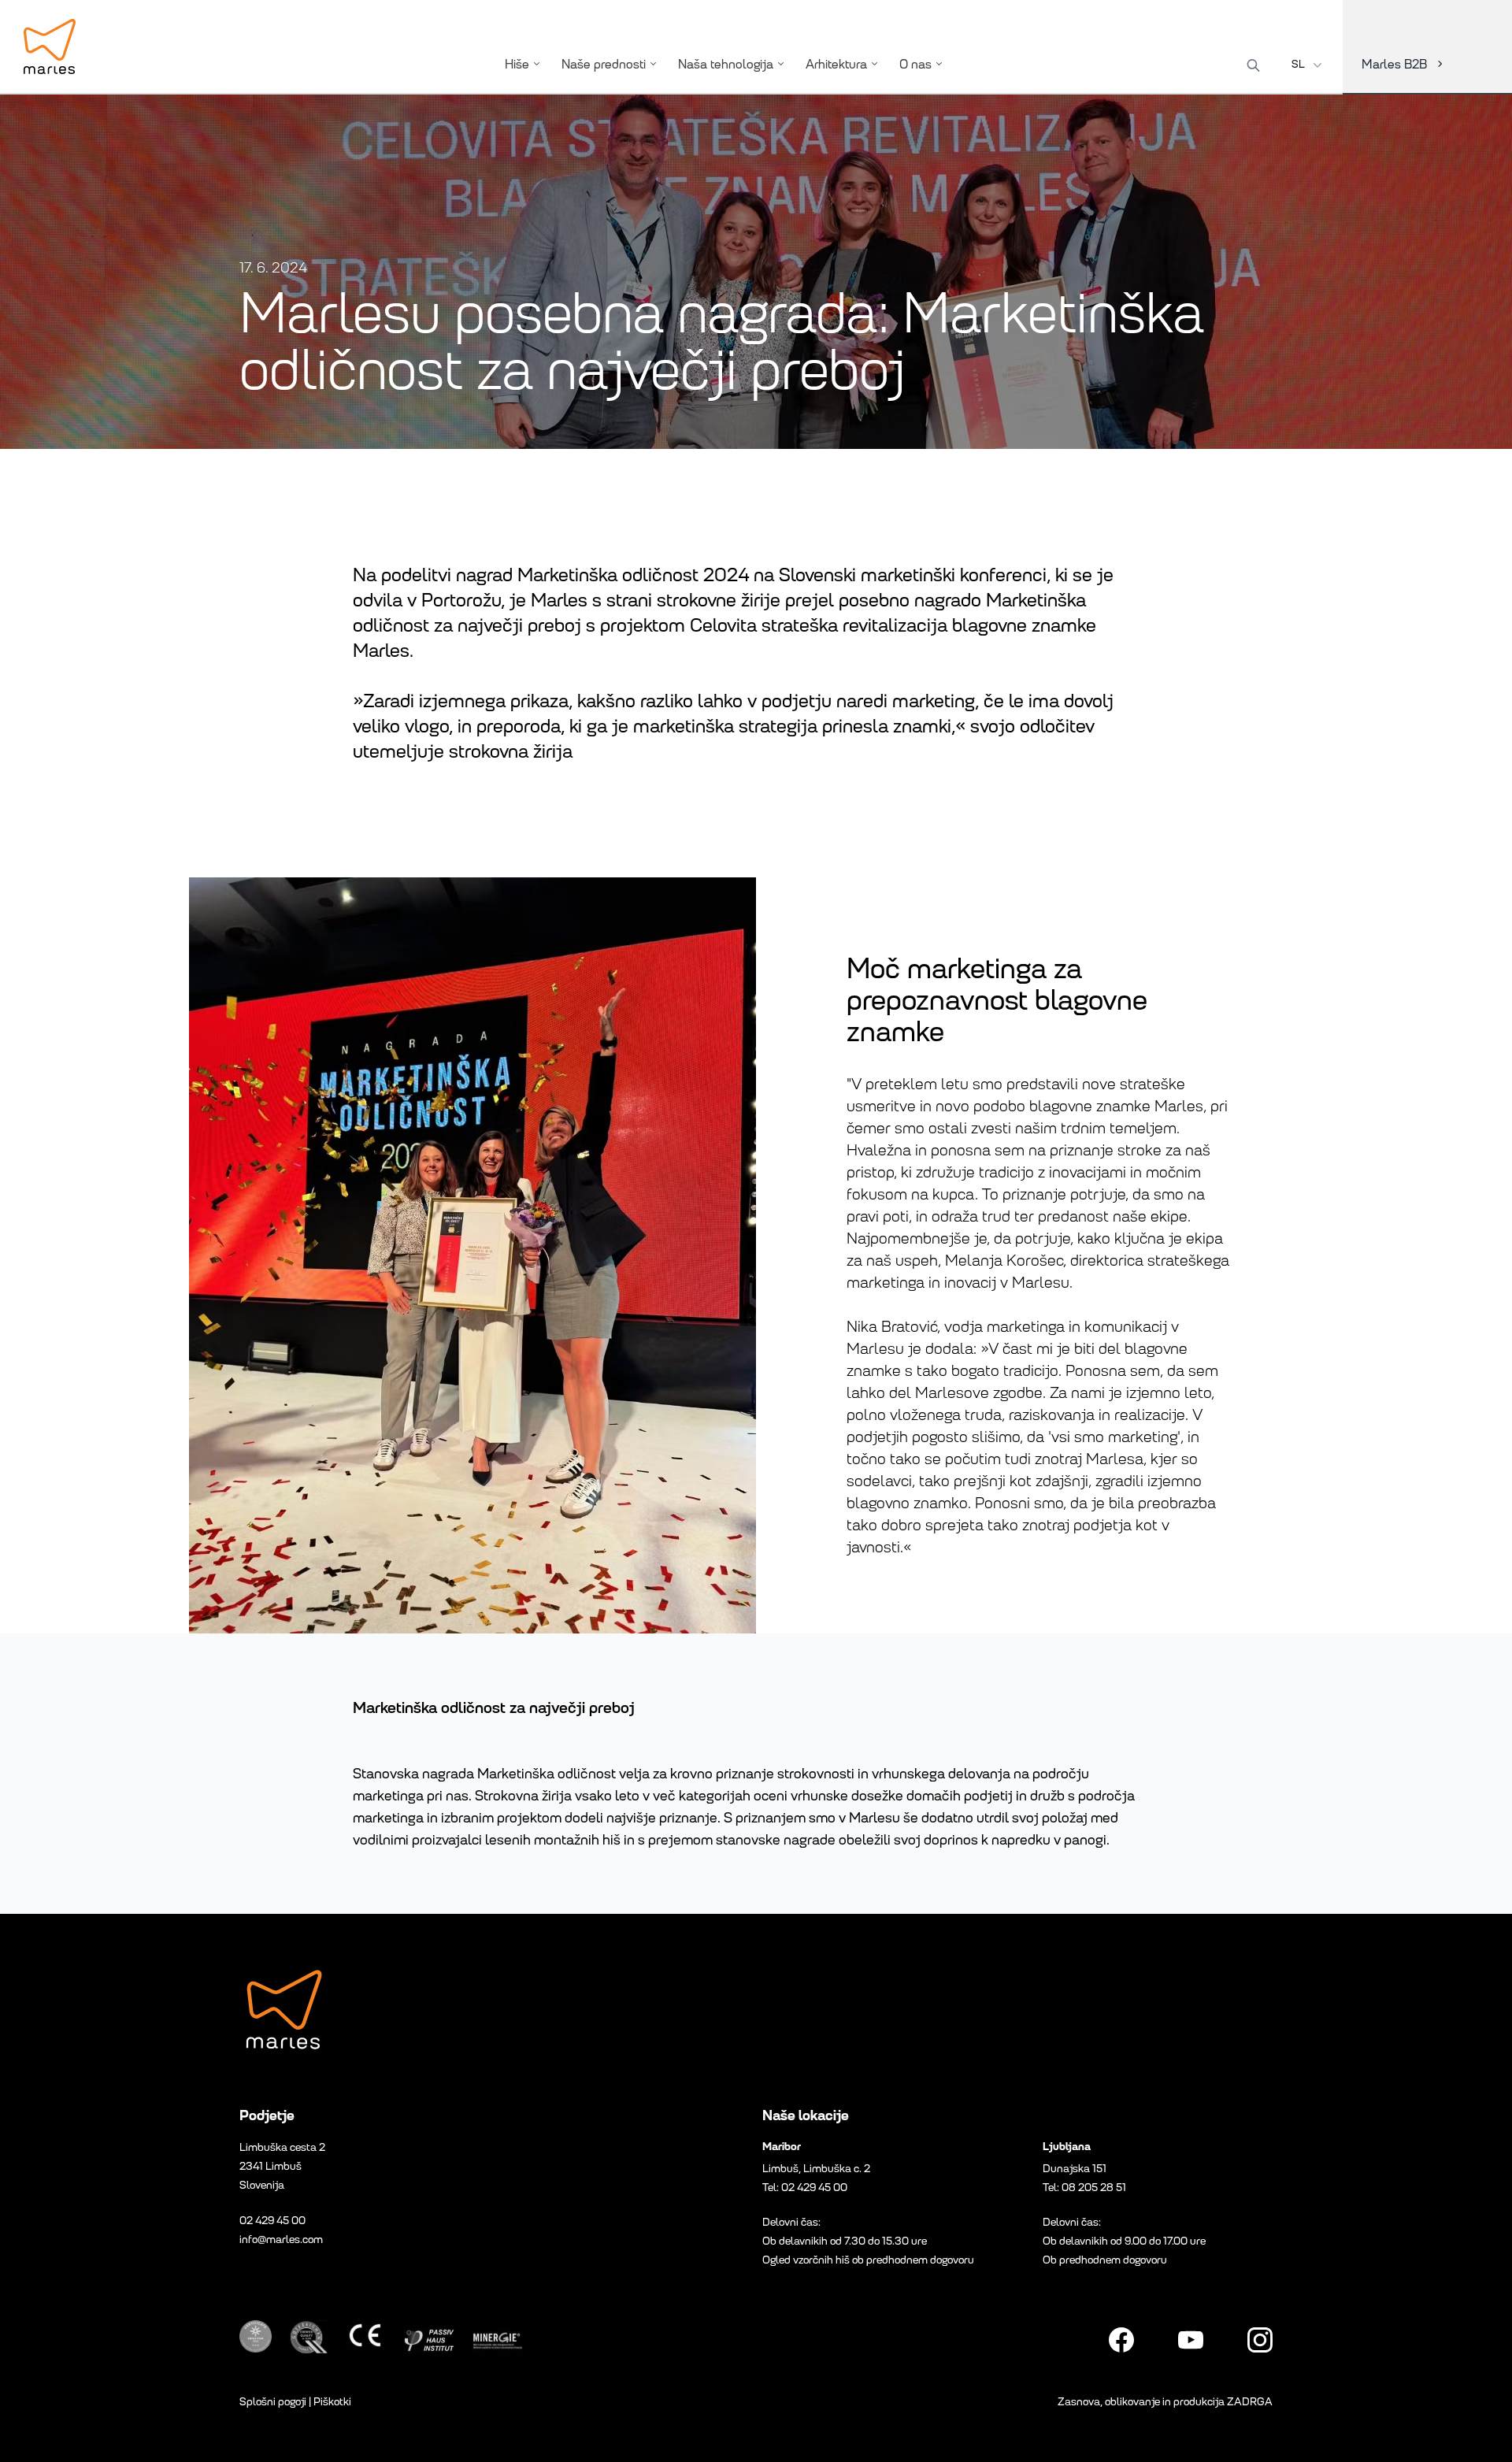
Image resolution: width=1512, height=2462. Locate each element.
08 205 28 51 (1094, 2188)
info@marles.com (281, 2240)
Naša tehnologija (726, 64)
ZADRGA (1250, 2402)
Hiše (517, 64)
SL (1298, 64)
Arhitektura (836, 64)
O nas (915, 64)
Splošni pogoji (273, 2402)
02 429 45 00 (272, 2221)
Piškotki (332, 2402)
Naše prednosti (604, 64)
